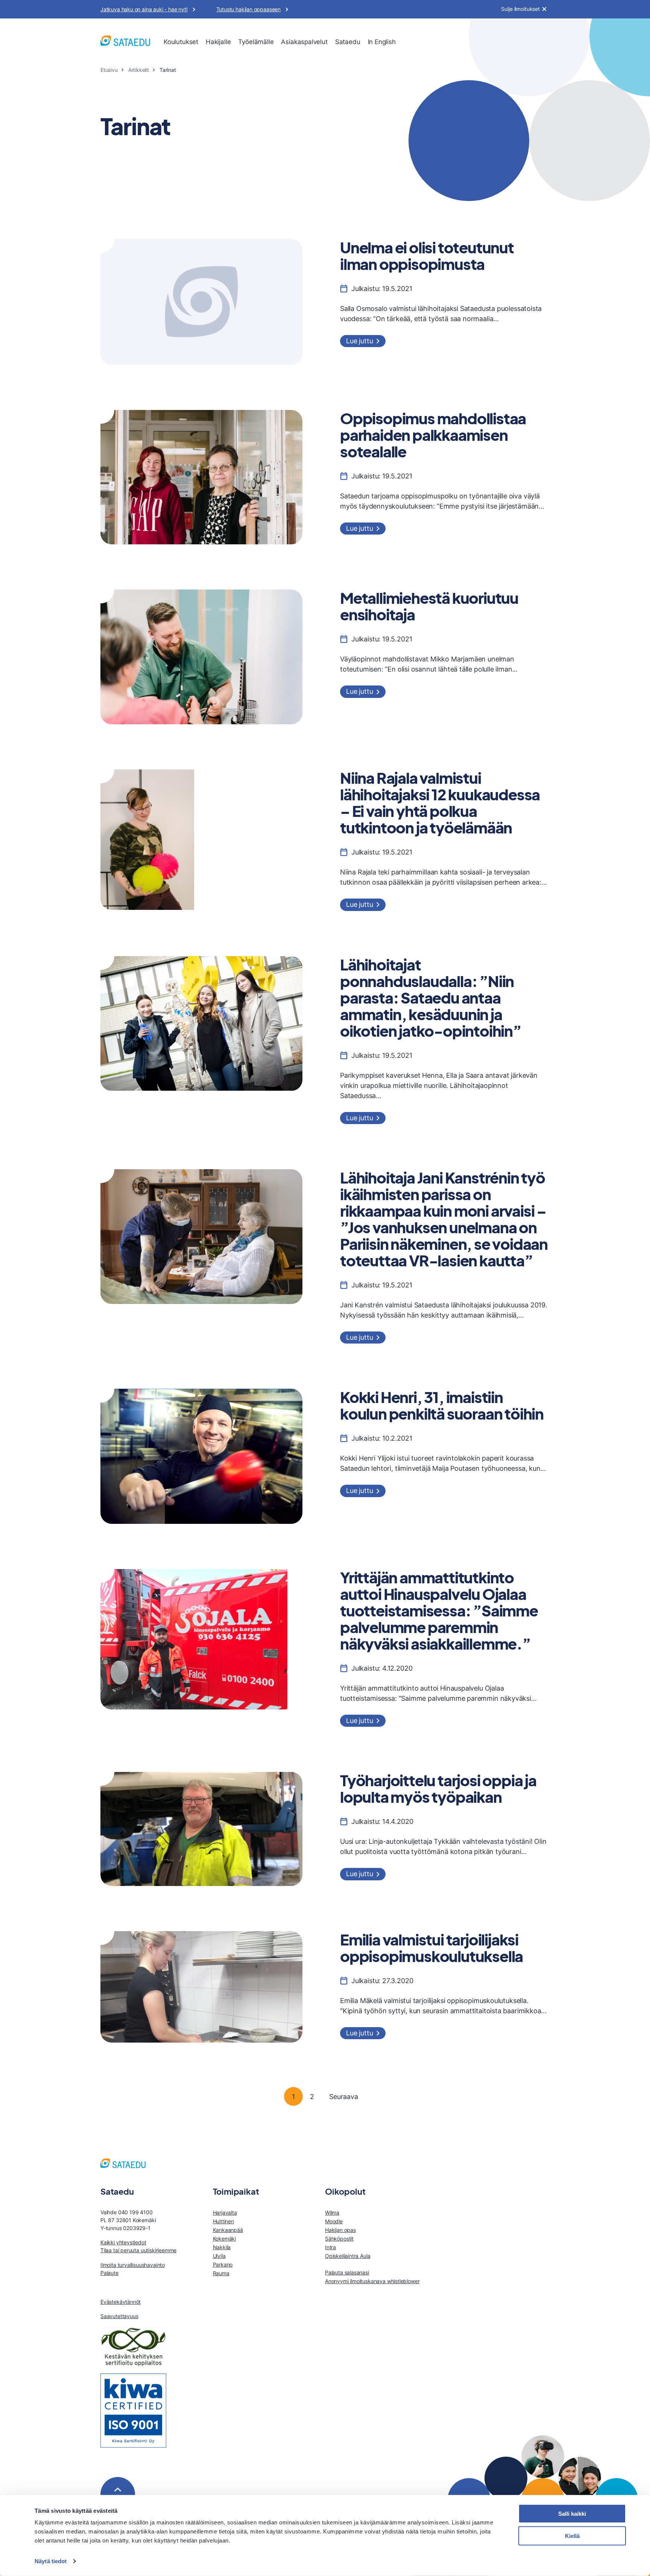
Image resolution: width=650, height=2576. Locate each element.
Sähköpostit (339, 2239)
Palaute (109, 2273)
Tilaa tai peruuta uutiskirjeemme (138, 2250)
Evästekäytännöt (121, 2302)
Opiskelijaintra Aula (348, 2256)
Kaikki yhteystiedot (123, 2242)
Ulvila (219, 2256)
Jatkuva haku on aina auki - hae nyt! (144, 9)
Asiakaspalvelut (304, 42)
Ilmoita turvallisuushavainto (133, 2265)
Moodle (334, 2221)
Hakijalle (218, 42)
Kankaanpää (228, 2230)
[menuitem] (181, 42)
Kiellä (572, 2536)
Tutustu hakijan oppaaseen (249, 9)
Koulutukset (181, 42)
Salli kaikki (572, 2514)
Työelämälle (256, 42)
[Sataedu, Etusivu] (125, 42)
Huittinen (223, 2221)
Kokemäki (225, 2239)
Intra (330, 2247)
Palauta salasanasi (347, 2272)
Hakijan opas (340, 2230)
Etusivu (109, 70)
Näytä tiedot (51, 2561)
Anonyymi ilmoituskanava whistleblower (372, 2281)
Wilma (332, 2213)
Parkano (223, 2264)
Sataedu (348, 42)
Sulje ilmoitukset (520, 9)
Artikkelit (139, 70)
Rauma (221, 2273)
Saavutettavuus (119, 2316)
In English (382, 42)
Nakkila (222, 2247)
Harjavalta (225, 2213)
